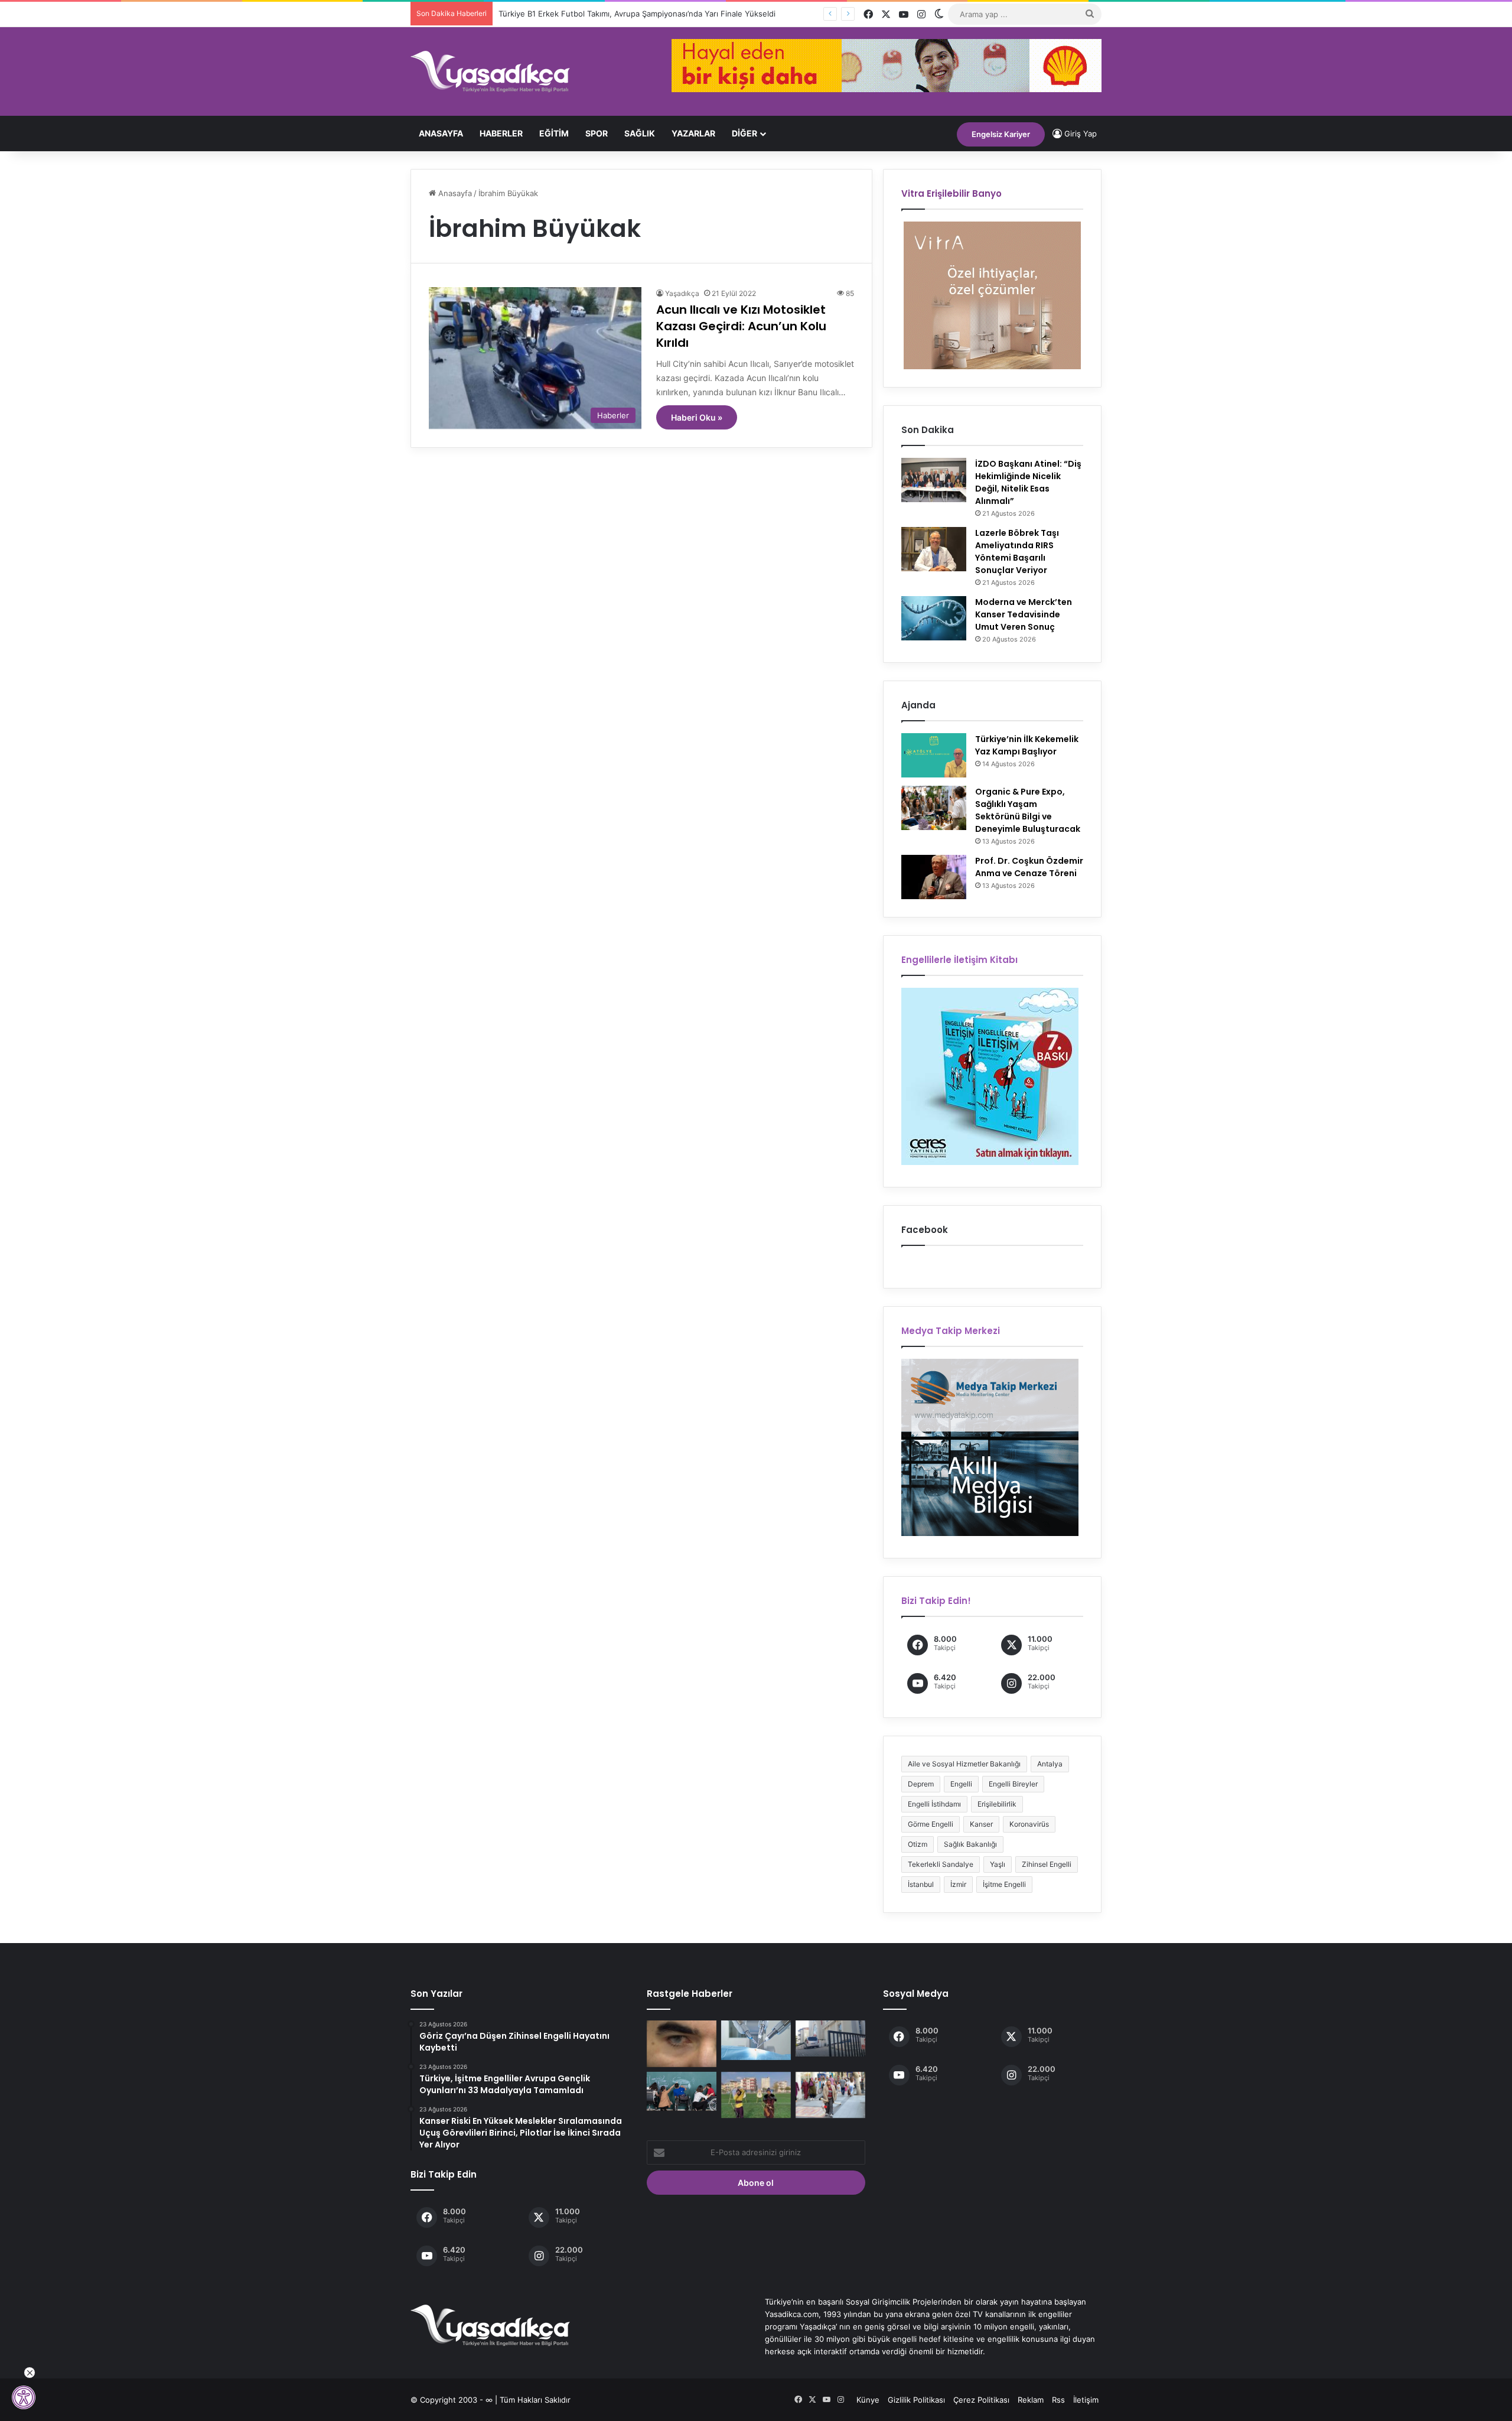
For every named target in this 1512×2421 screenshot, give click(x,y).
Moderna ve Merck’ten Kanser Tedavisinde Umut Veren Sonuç (1024, 614)
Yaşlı (998, 1864)
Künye (868, 2400)
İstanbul (921, 1884)
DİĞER (744, 133)
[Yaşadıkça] (490, 71)
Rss (1058, 2400)
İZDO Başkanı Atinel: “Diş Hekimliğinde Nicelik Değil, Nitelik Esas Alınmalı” (1028, 482)
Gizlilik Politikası (916, 2400)
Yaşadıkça (682, 293)
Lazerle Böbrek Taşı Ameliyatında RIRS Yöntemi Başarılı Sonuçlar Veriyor (1017, 551)
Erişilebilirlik (997, 1804)
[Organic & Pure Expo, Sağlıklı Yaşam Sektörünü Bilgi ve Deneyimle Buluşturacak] (934, 808)
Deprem (921, 1784)
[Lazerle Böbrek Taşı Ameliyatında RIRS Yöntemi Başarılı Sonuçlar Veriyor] (934, 549)
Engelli (961, 1784)
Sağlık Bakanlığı (970, 1844)
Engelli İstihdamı (934, 1804)
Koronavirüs (1029, 1824)
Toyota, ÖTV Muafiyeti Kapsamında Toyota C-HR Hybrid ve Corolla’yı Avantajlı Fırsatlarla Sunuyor (676, 14)
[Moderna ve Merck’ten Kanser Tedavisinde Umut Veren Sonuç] (934, 618)
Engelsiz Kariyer (1001, 134)
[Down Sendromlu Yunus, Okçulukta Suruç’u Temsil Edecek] (756, 2095)
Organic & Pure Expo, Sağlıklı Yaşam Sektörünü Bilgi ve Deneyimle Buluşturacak (1028, 810)
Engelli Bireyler (1013, 1784)
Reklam (1031, 2400)
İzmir (958, 1884)
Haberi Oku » (697, 417)
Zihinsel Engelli (1047, 1864)
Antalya (1050, 1764)
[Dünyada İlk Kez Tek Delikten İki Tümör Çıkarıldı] (756, 2040)
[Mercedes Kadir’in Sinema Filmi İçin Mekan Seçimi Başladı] (830, 2095)
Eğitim (554, 133)
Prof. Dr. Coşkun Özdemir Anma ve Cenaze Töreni (1029, 867)
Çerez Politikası (981, 2400)
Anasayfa (441, 133)
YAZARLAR (693, 133)
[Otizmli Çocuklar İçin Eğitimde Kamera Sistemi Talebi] (682, 2092)
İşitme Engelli (1004, 1884)
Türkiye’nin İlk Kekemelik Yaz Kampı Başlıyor (1027, 745)
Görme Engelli (931, 1824)
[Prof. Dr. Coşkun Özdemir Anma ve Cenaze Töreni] (934, 877)
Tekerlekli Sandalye (941, 1864)
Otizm (918, 1844)
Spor (597, 133)
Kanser (981, 1824)
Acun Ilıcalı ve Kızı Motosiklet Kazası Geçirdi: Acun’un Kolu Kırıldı (741, 326)
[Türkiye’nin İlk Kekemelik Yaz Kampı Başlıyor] (934, 755)
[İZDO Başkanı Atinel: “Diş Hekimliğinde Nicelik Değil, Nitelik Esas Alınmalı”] (934, 480)
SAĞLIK (640, 133)
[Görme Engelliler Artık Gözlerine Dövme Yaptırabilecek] (682, 2044)
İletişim (1086, 2400)
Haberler (501, 133)
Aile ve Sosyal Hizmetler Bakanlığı (964, 1764)
